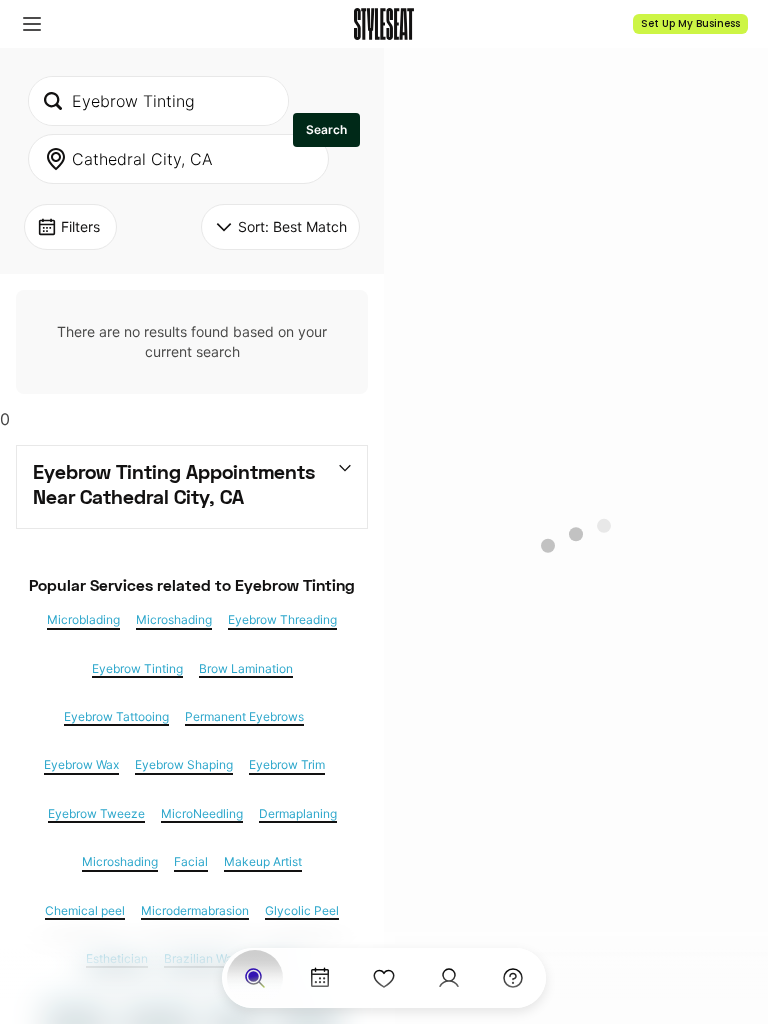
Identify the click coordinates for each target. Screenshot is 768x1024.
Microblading (83, 620)
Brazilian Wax (201, 959)
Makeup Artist (263, 862)
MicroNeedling (202, 814)
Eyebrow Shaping (184, 765)
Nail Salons (76, 1007)
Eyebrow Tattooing (116, 717)
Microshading (174, 620)
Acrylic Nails (159, 1007)
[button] (32, 24)
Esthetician (117, 959)
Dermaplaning (298, 814)
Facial (191, 862)
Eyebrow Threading (282, 620)
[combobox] (158, 101)
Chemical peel (85, 911)
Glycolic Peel (302, 911)
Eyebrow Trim (287, 765)
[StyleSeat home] (384, 24)
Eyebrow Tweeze (96, 814)
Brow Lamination (246, 669)
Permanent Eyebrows (244, 717)
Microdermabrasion (195, 911)
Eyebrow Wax (81, 765)
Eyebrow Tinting (137, 669)
